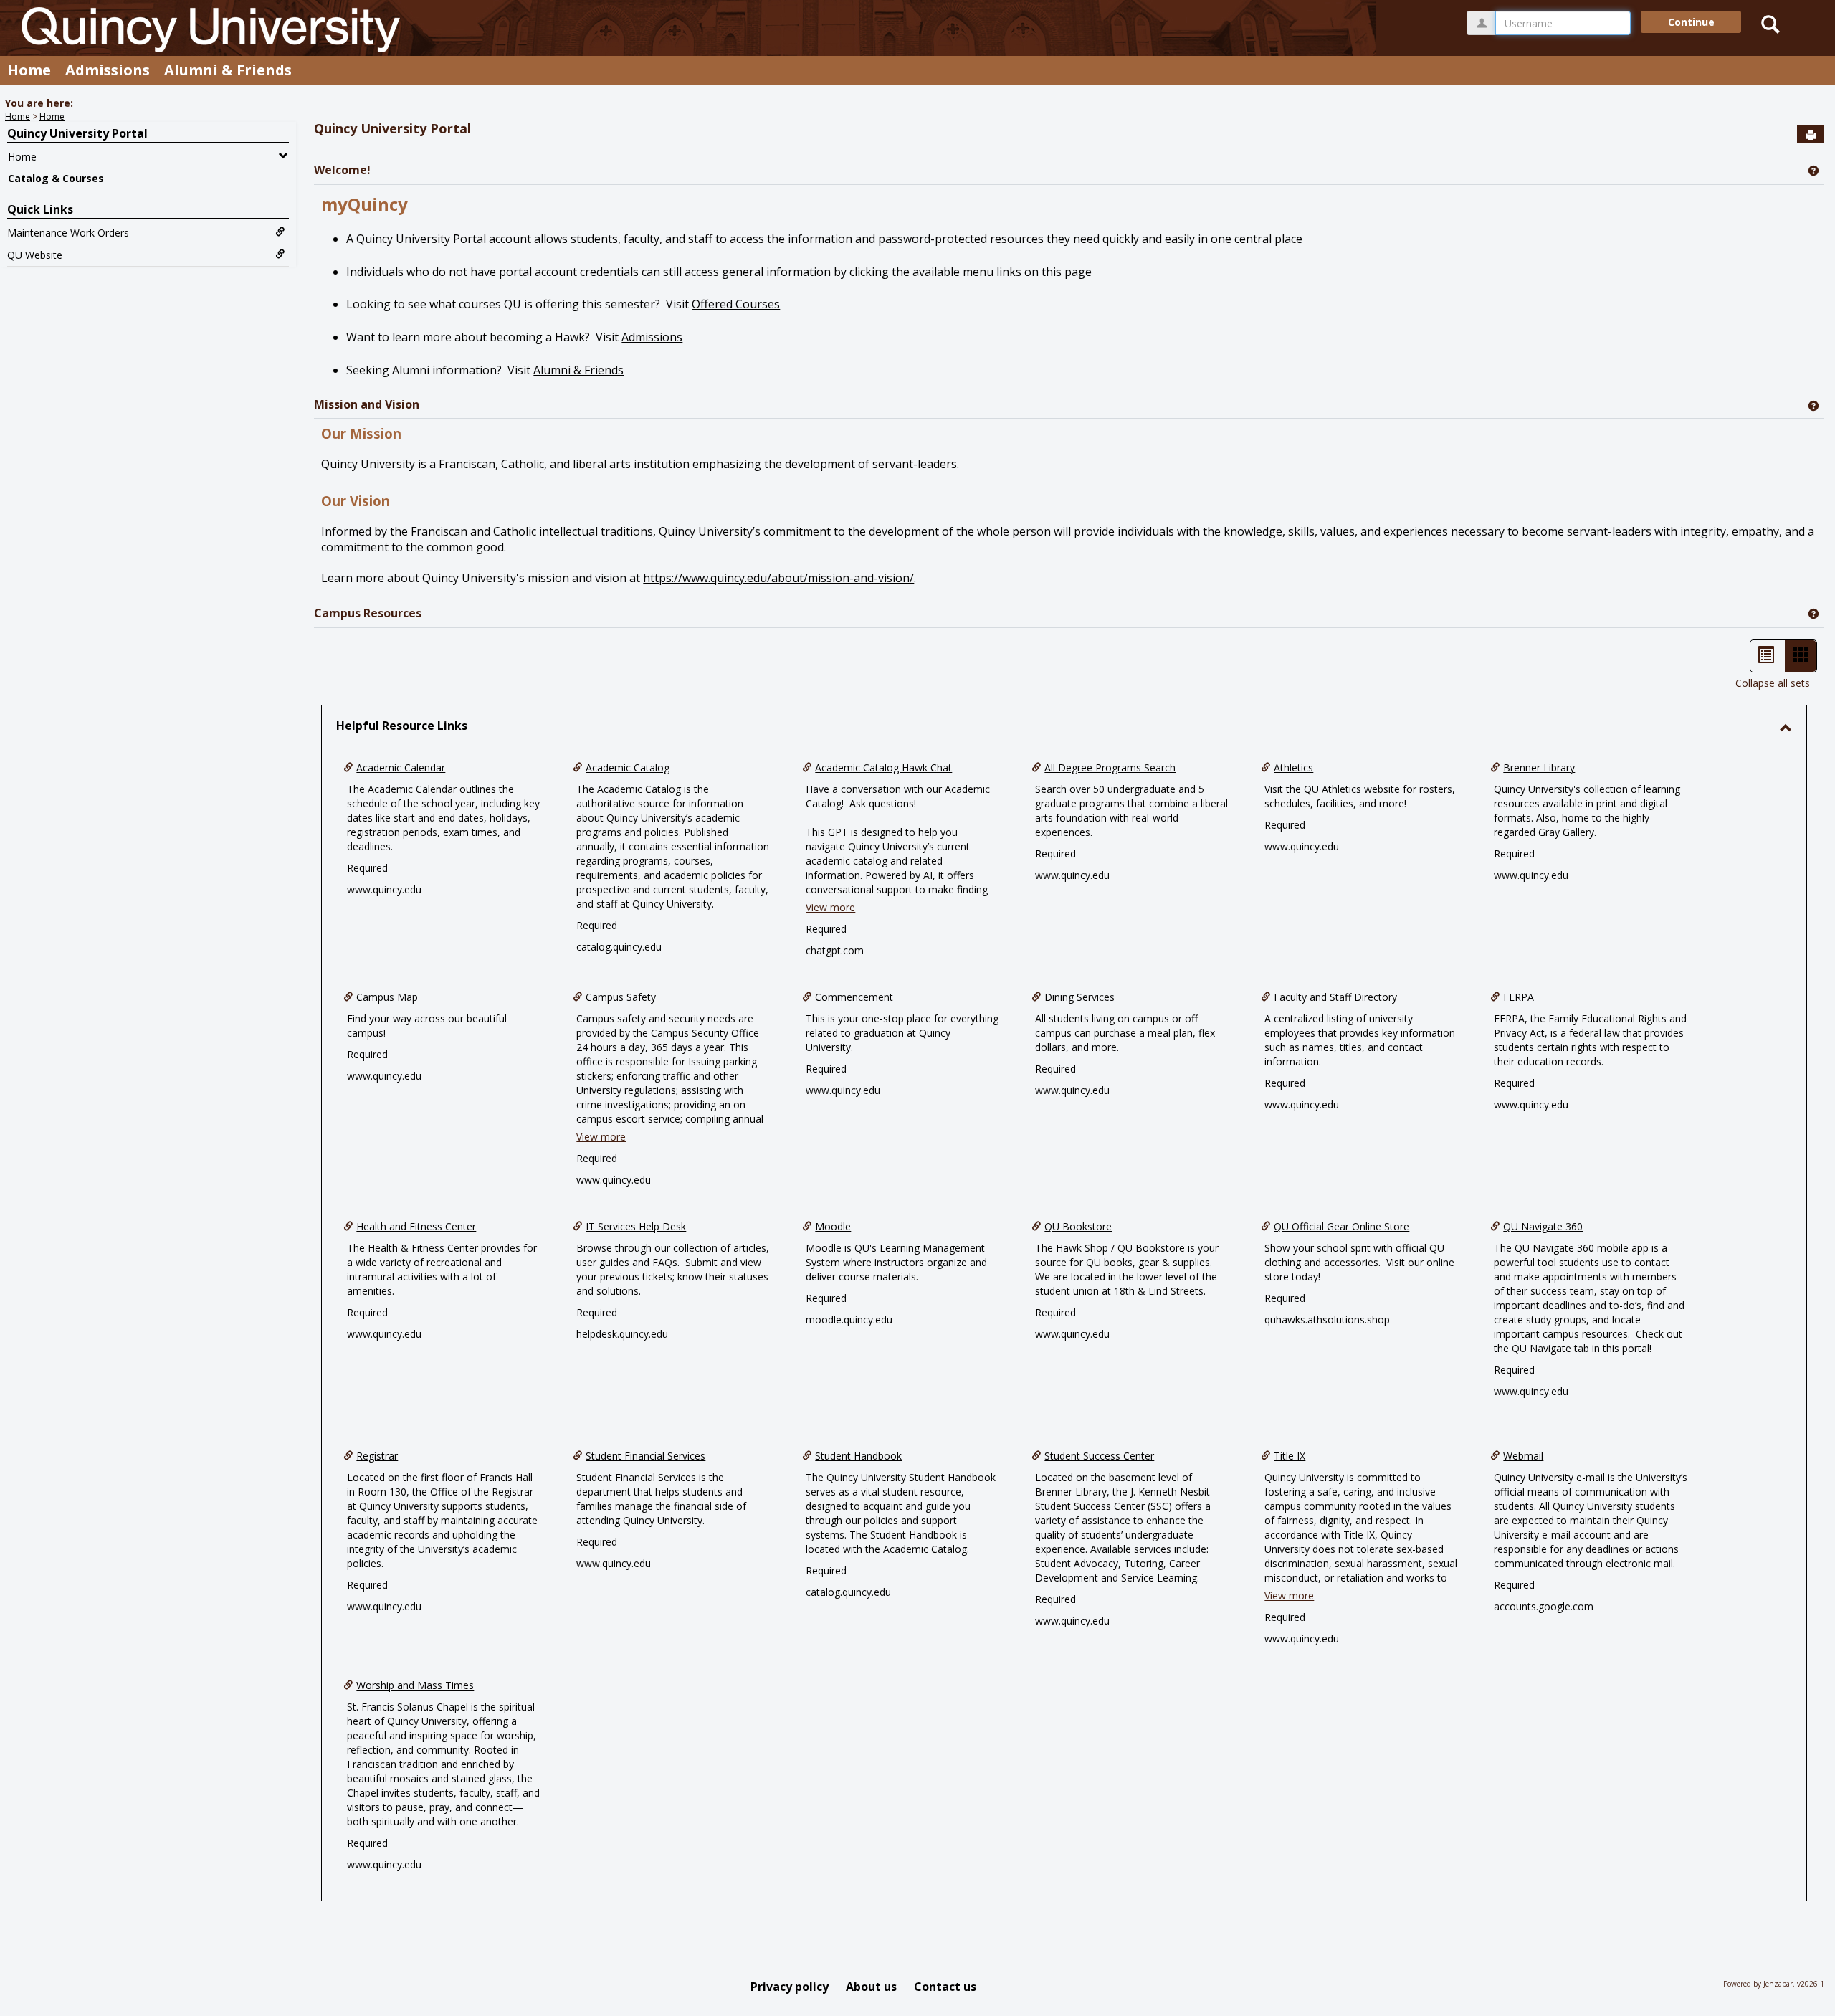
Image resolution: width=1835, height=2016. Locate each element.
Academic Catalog (628, 767)
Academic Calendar (401, 767)
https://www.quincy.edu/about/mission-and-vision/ (778, 578)
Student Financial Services (645, 1456)
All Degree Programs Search (1110, 767)
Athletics (1293, 767)
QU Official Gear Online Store (1341, 1226)
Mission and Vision (367, 404)
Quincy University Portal (77, 133)
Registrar (377, 1456)
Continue (1691, 22)
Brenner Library (1539, 767)
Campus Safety (621, 997)
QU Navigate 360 (1543, 1226)
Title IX (1290, 1456)
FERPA (1519, 997)
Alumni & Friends (228, 70)
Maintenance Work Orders (68, 233)
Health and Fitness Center (416, 1226)
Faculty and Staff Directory (1335, 997)
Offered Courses (736, 304)
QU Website (35, 255)
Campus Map (387, 997)
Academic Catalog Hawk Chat (883, 767)
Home (29, 70)
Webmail (1523, 1456)
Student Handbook (858, 1456)
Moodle (833, 1226)
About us (871, 1987)
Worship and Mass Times (415, 1685)
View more (830, 907)
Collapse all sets (1773, 683)
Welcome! (342, 170)
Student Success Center (1099, 1456)
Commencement (854, 997)
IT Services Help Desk (636, 1226)
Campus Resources (368, 613)
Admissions (108, 70)
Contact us (945, 1987)
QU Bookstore (1078, 1226)
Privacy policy (790, 1987)
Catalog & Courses (56, 178)
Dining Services (1079, 997)
